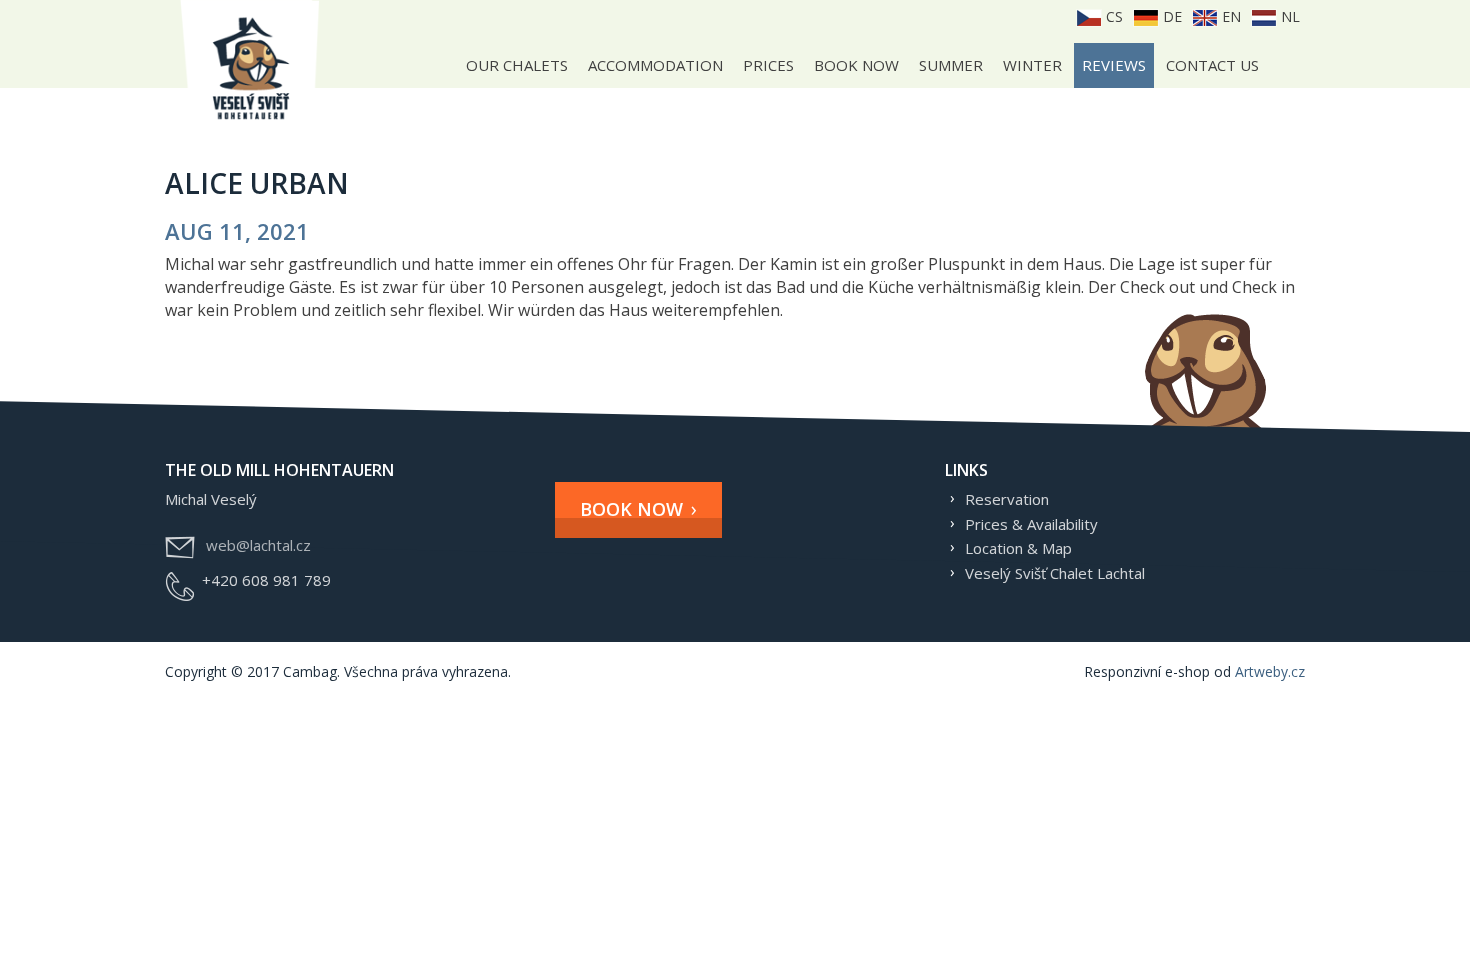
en (1229, 16)
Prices (768, 65)
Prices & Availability (1031, 524)
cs (1112, 16)
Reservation (1007, 499)
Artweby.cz (1270, 671)
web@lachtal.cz (258, 545)
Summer (951, 65)
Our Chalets (517, 65)
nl (1288, 16)
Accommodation (655, 65)
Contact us (1212, 65)
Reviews (1114, 65)
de (1170, 16)
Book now (856, 65)
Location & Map (1018, 548)
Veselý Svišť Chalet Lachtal (1055, 573)
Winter (1032, 65)
